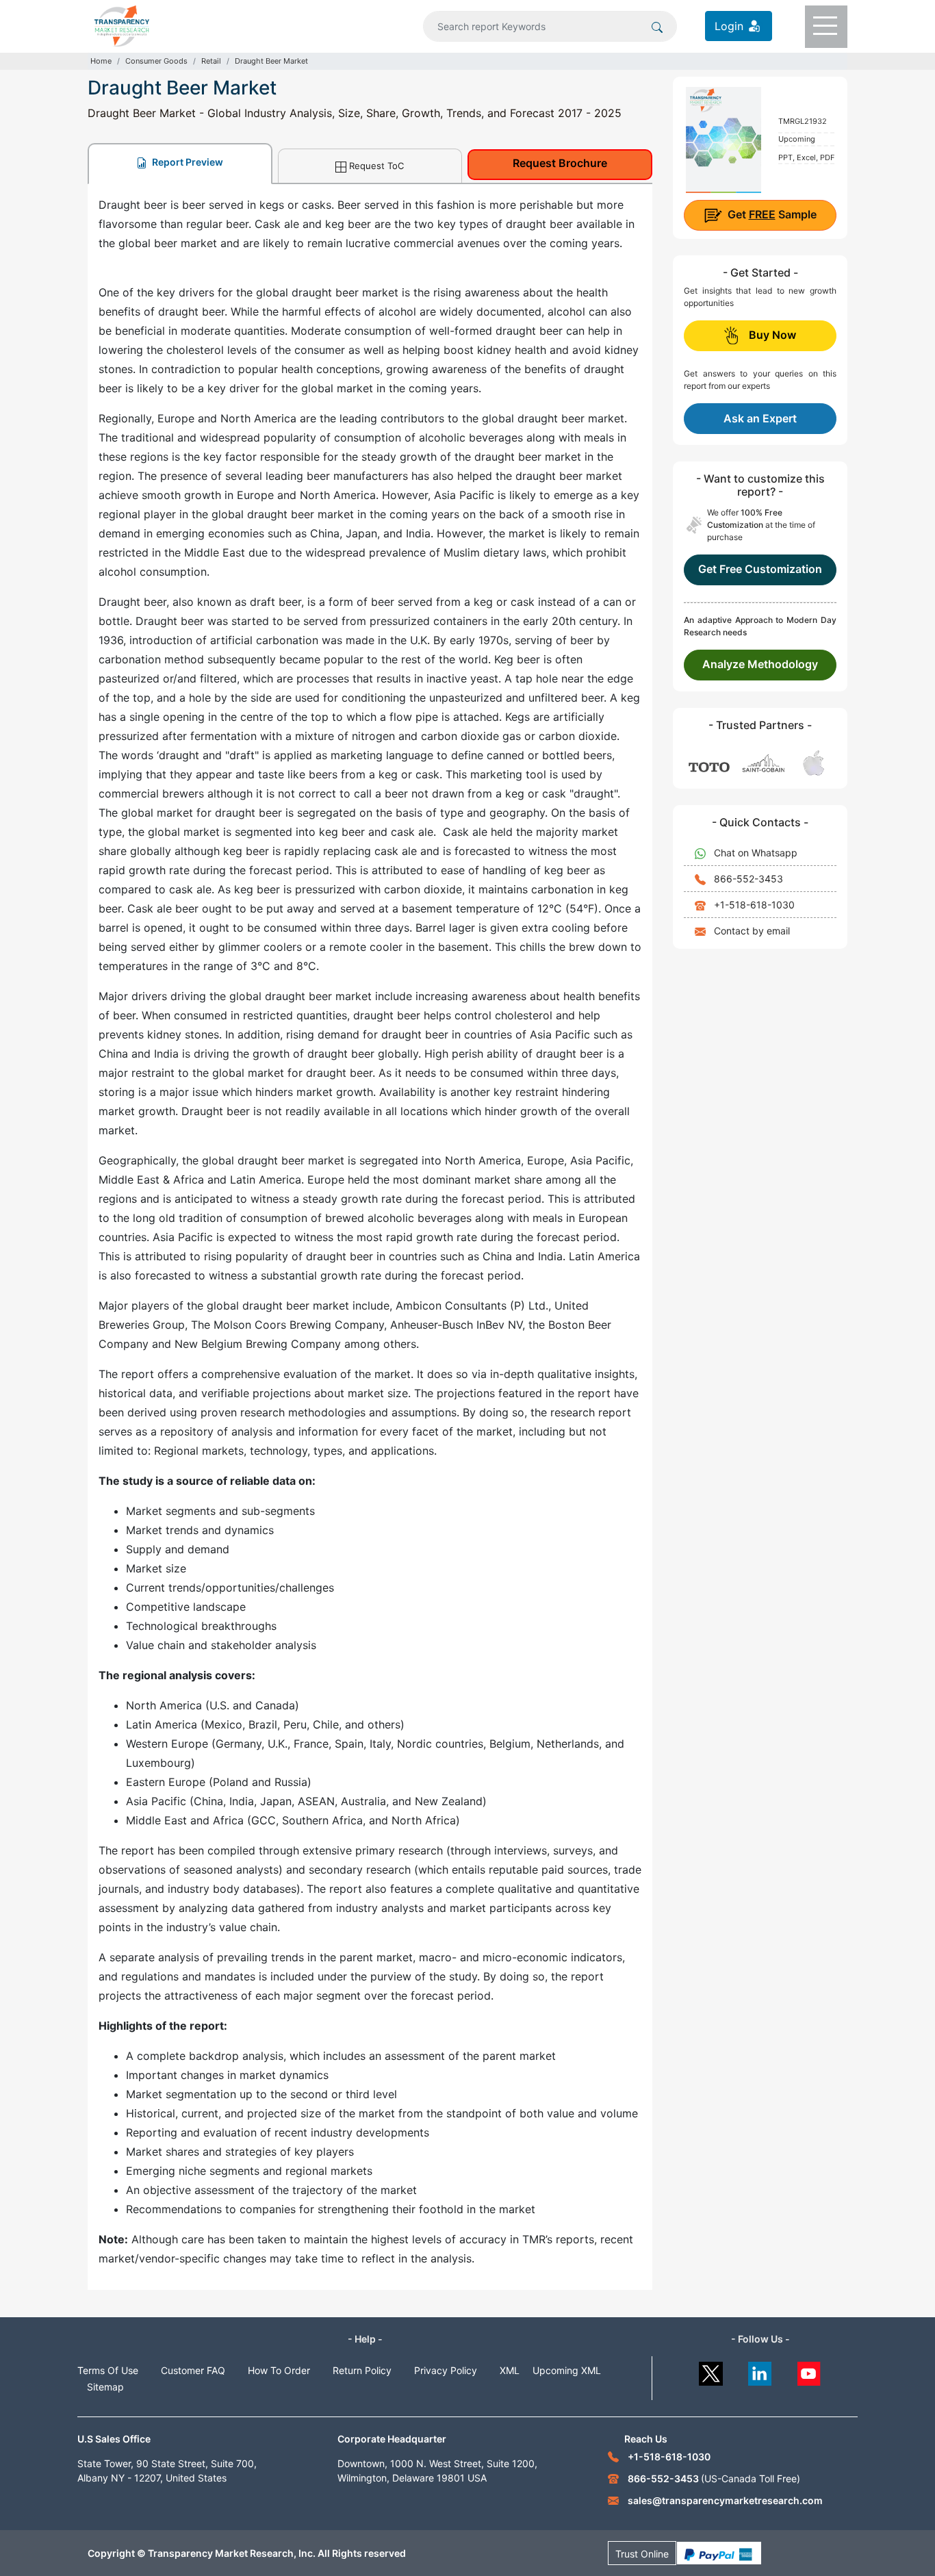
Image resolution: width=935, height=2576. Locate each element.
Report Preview (187, 162)
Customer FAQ (193, 2370)
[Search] (657, 26)
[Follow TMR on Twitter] (711, 2370)
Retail (211, 61)
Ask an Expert (760, 418)
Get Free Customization (760, 569)
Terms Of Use (108, 2370)
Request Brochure (560, 163)
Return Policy (362, 2370)
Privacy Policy (446, 2370)
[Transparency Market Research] (122, 25)
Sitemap (105, 2387)
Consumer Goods (156, 61)
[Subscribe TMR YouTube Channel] (809, 2370)
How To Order (279, 2370)
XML (510, 2370)
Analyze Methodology (760, 664)
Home (101, 61)
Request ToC (376, 166)
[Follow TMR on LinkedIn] (760, 2370)
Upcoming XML (567, 2370)
